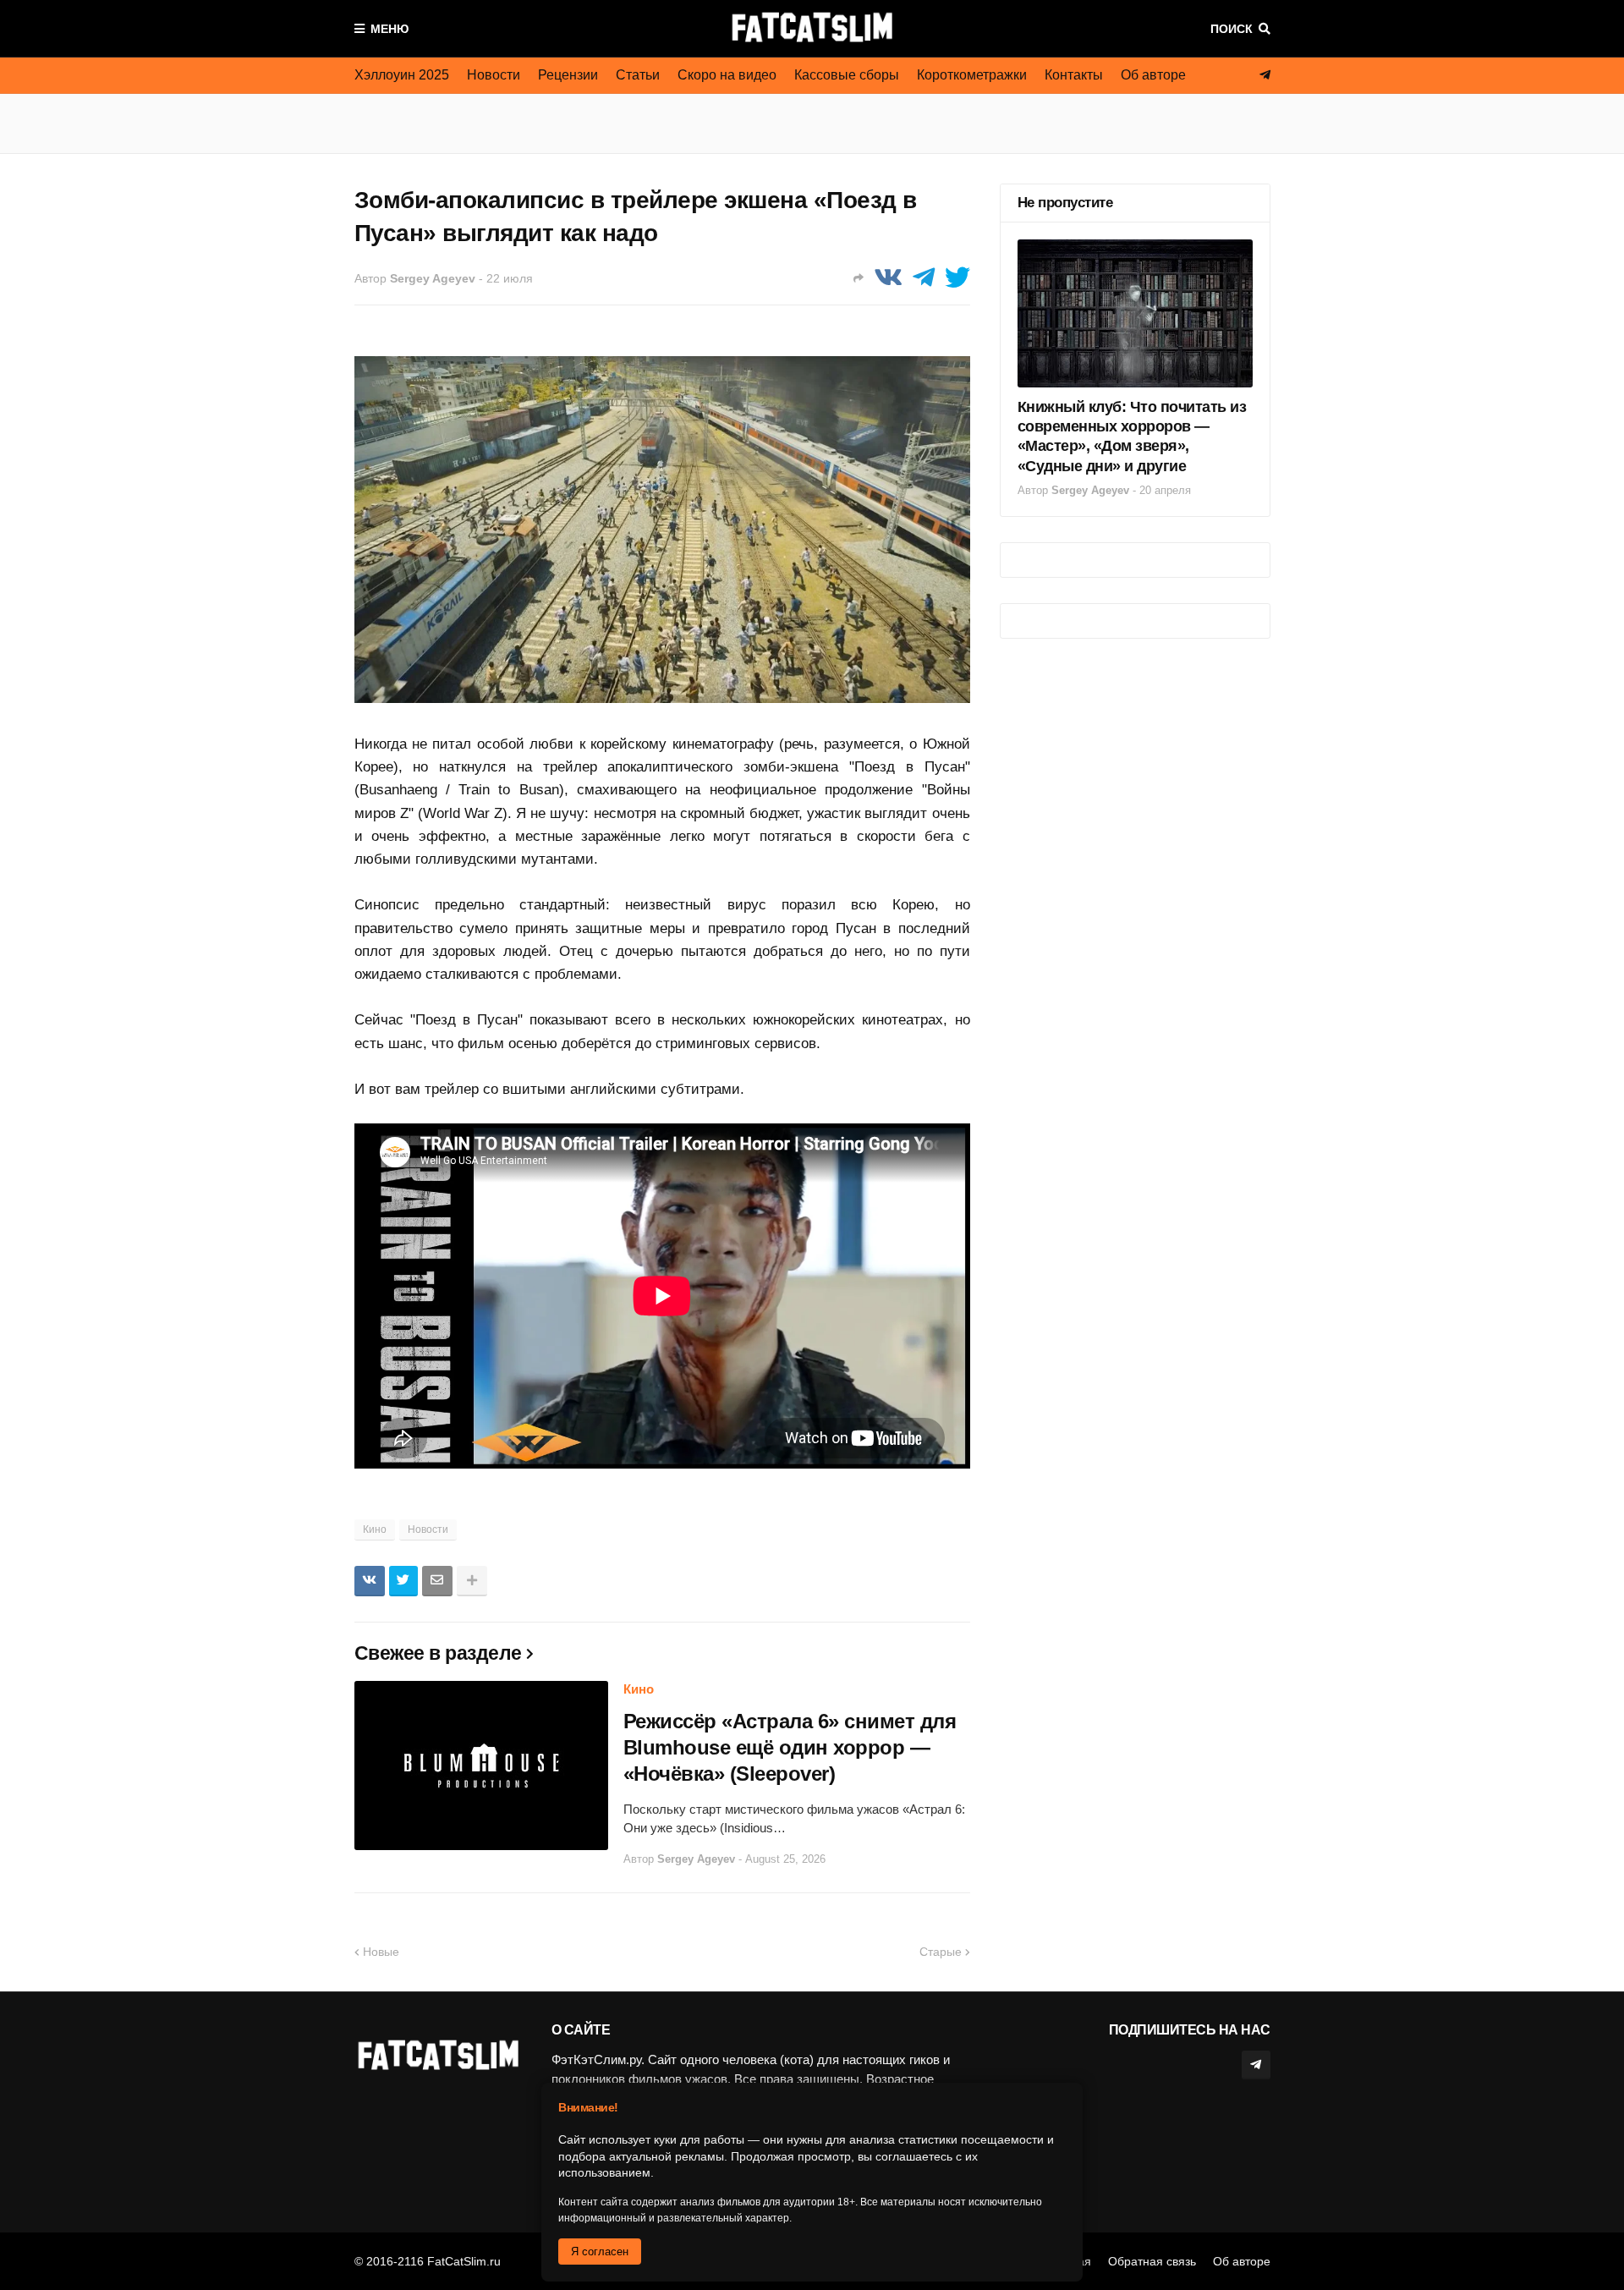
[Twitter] (957, 278)
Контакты (1074, 75)
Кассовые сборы (847, 75)
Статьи (638, 75)
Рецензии (568, 75)
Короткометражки (972, 75)
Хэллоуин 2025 (402, 75)
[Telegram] (924, 278)
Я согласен (600, 2252)
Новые (381, 1952)
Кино (375, 1529)
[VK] (888, 278)
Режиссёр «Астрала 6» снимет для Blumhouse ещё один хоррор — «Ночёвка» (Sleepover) (790, 1747)
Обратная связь (1152, 2261)
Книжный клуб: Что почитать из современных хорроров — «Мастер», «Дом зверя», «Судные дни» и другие (1132, 437)
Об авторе (1153, 75)
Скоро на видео (727, 75)
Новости (494, 75)
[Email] (437, 1581)
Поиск (1232, 29)
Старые (941, 1952)
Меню (390, 29)
